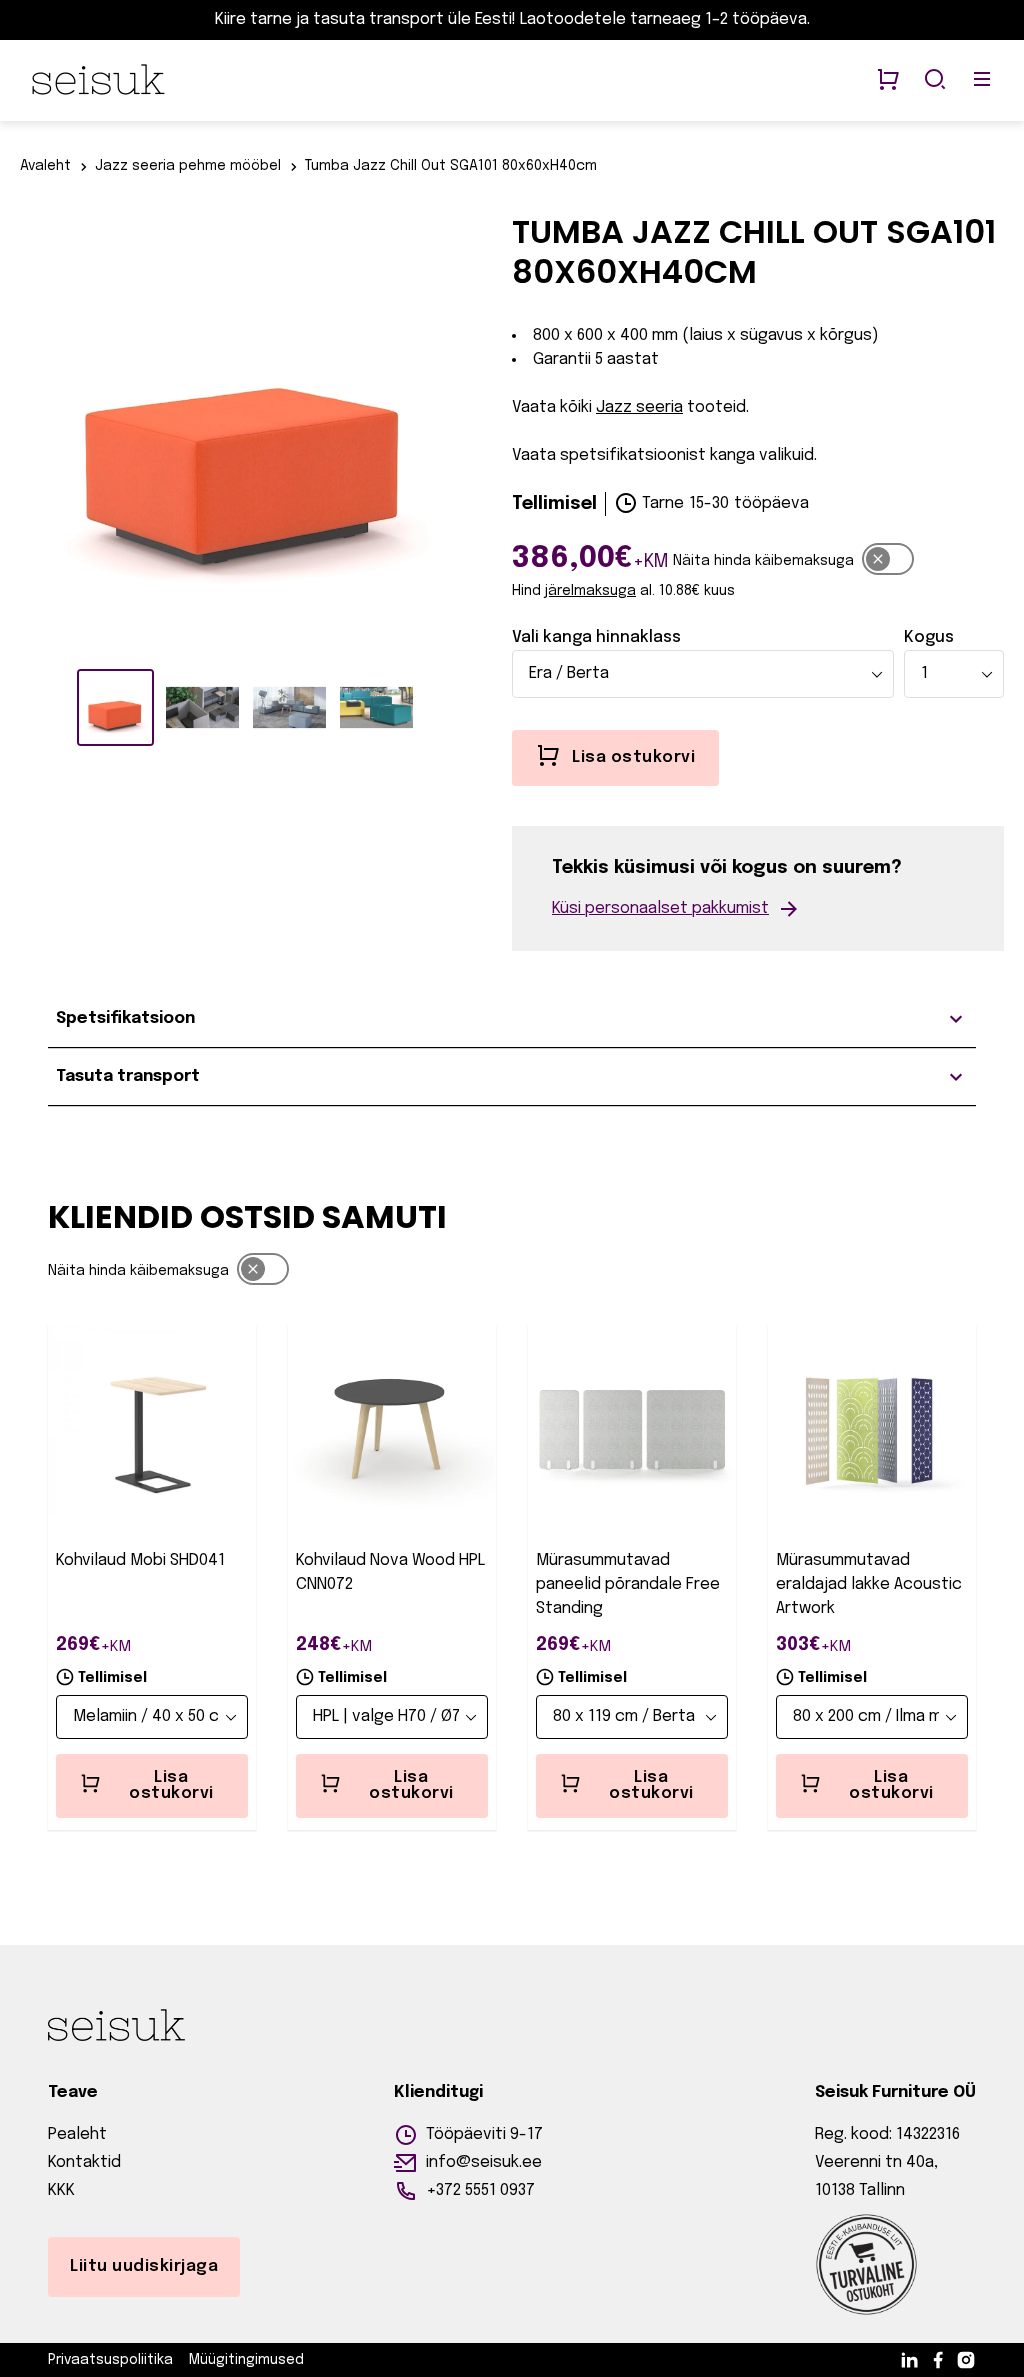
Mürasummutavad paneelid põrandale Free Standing (628, 1584)
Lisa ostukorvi (171, 1785)
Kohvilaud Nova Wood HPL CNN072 (390, 1572)
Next (477, 432)
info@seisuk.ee (484, 2162)
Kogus (929, 637)
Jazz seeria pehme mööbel (188, 166)
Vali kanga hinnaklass (596, 637)
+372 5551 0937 (480, 2190)
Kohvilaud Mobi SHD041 (140, 1560)
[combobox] (703, 674)
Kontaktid (84, 2162)
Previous (15, 432)
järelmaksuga (590, 591)
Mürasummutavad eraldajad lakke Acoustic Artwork (869, 1584)
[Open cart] (888, 81)
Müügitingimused (246, 2360)
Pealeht (77, 2134)
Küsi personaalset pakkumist (660, 908)
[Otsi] (935, 81)
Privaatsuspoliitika (110, 2360)
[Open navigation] (982, 81)
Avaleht (45, 166)
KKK (61, 2190)
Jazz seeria (639, 407)
